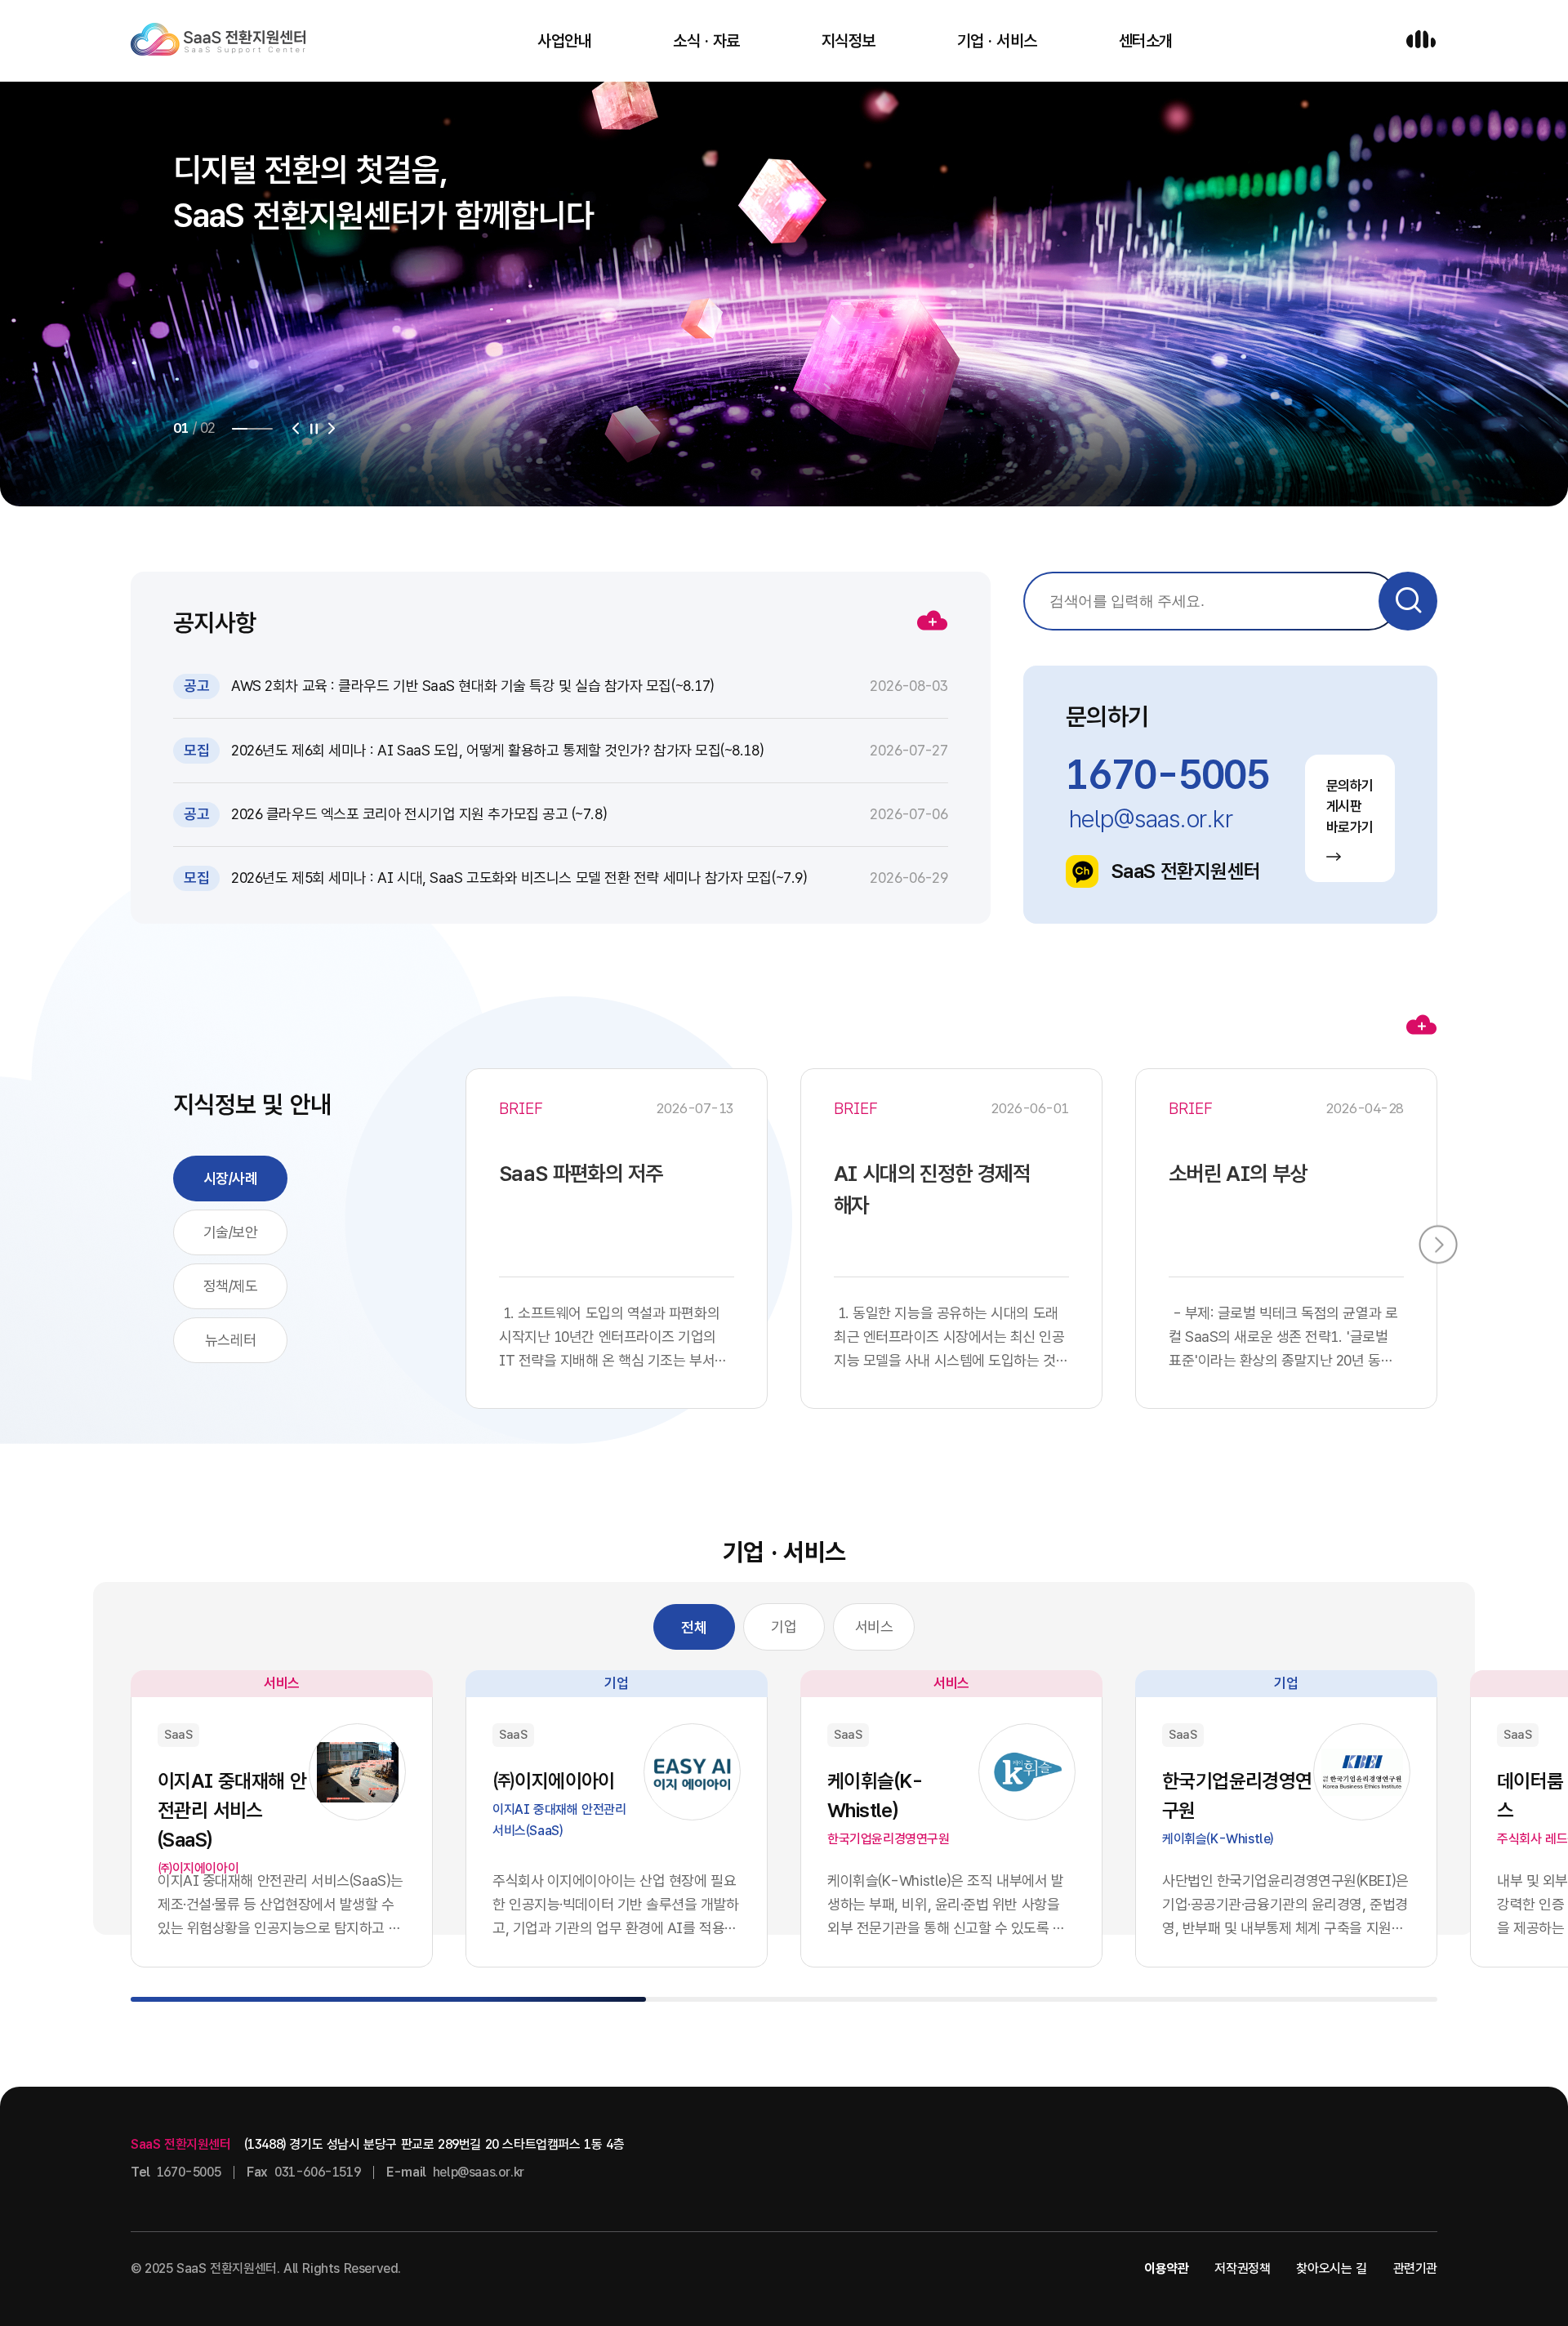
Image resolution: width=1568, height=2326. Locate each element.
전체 (694, 1627)
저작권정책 (1242, 2268)
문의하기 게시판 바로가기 (1350, 807)
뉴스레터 (230, 1340)
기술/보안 (231, 1232)
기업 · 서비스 (997, 41)
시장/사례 (231, 1178)
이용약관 (1166, 2268)
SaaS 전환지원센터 (1186, 871)
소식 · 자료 (706, 41)
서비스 (874, 1626)
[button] (296, 429)
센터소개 (1146, 41)
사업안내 (564, 41)
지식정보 (849, 41)
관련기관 (1415, 2268)
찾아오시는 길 (1331, 2268)
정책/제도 (231, 1286)
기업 (784, 1626)
